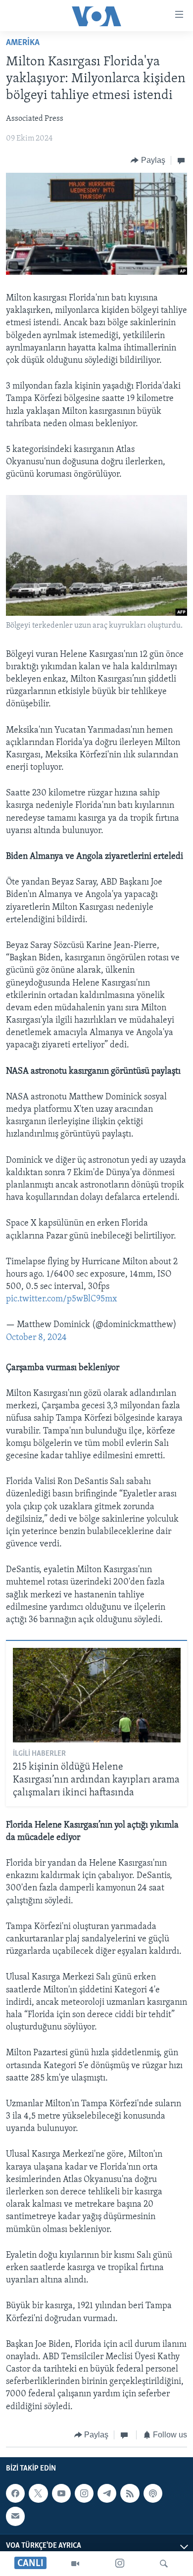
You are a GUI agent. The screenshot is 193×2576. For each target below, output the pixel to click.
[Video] (75, 2564)
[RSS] (130, 2493)
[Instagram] (120, 2564)
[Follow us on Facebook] (15, 2493)
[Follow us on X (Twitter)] (38, 2493)
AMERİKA (23, 43)
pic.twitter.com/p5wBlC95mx (62, 1299)
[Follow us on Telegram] (107, 2493)
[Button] (148, 160)
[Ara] (164, 2564)
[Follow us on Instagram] (84, 2493)
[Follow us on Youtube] (61, 2493)
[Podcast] (153, 2493)
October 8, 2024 (36, 1338)
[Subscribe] (15, 2517)
